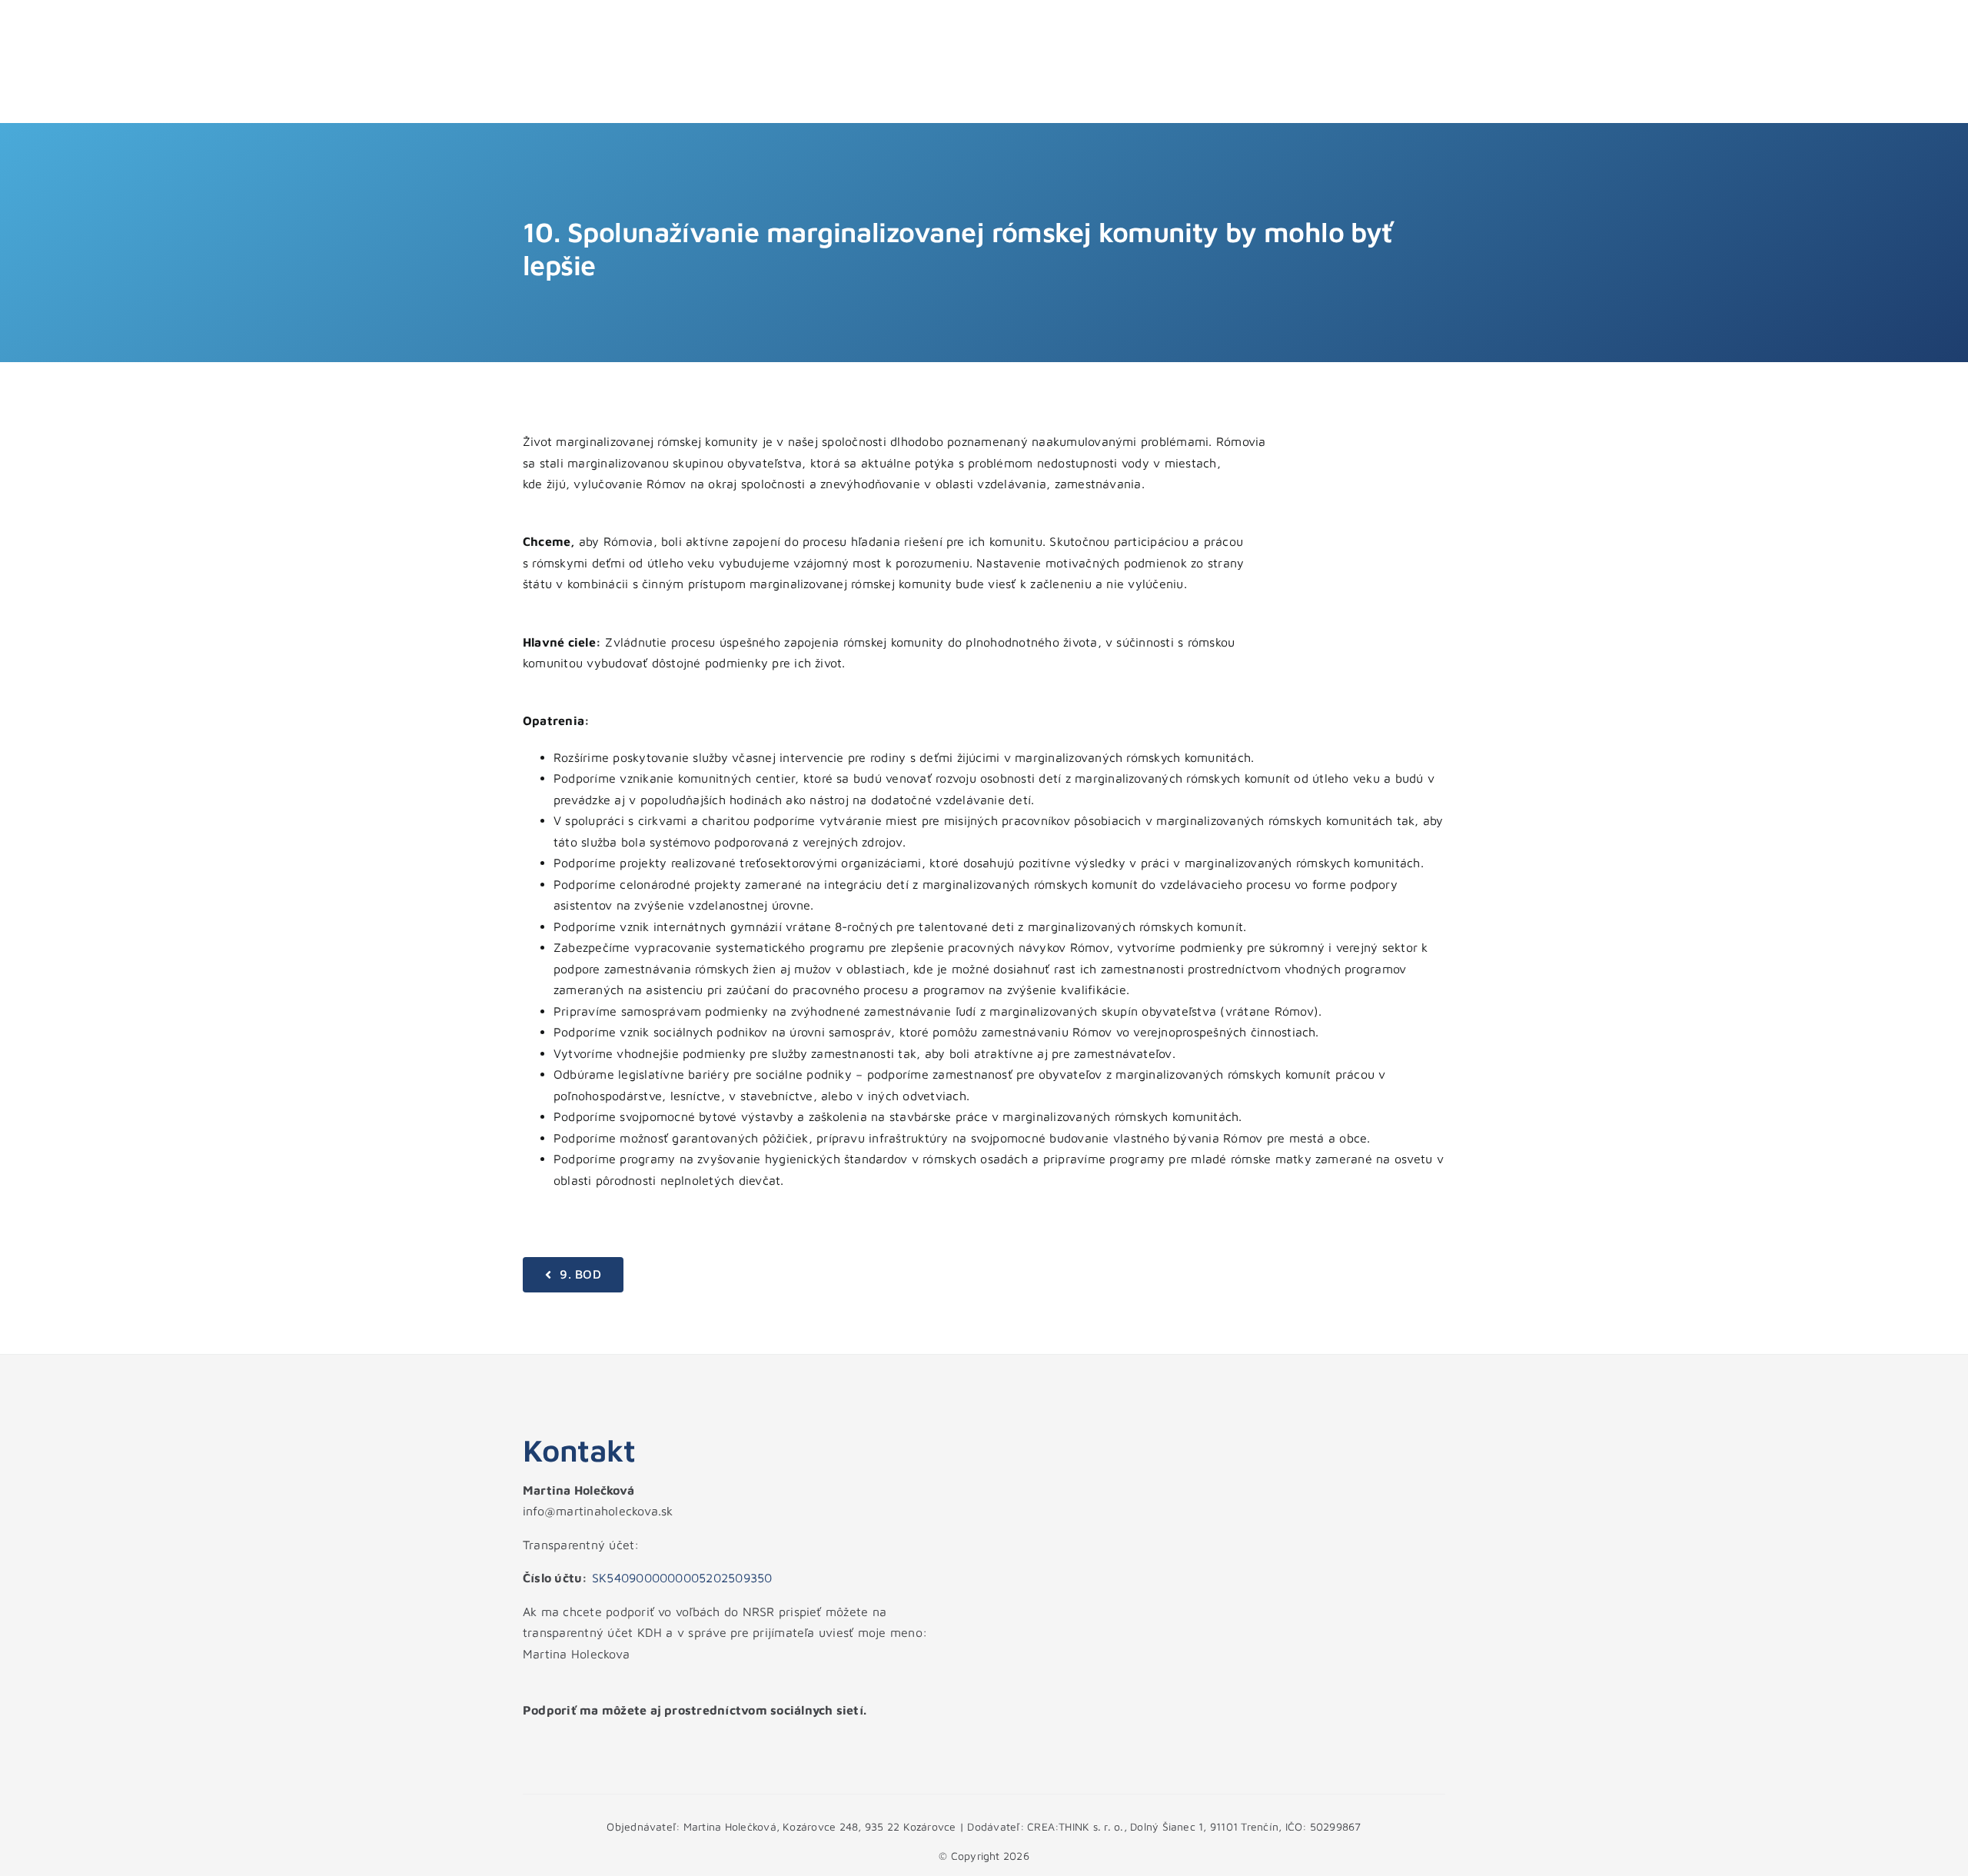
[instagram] (554, 1741)
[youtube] (580, 1741)
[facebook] (528, 1741)
